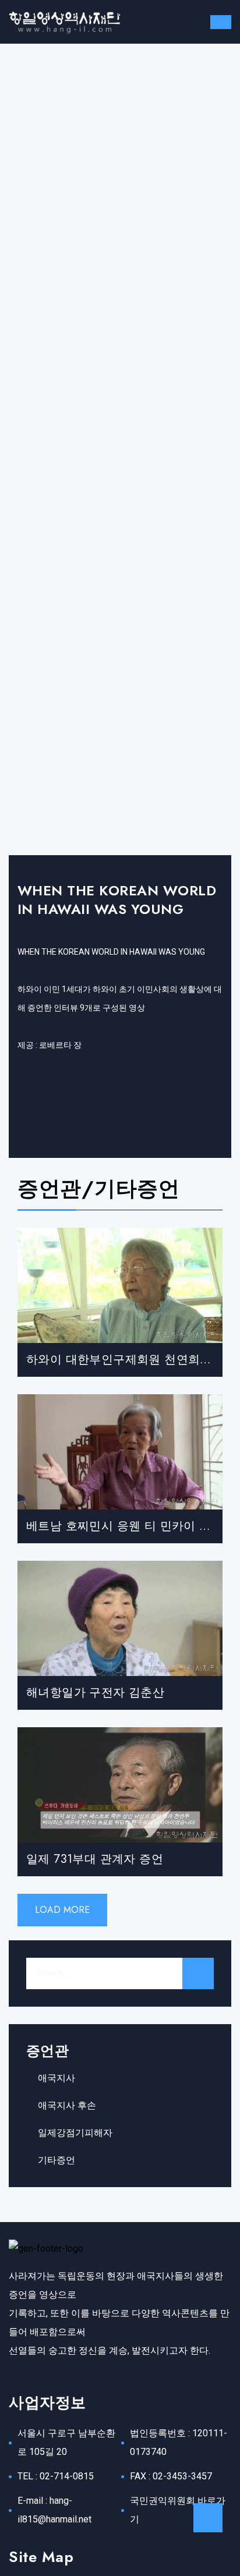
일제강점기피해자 (75, 2133)
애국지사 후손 (67, 2105)
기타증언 (57, 2160)
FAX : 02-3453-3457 (171, 2476)
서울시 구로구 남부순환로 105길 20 (66, 2442)
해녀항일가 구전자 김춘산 (95, 1693)
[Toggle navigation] (221, 22)
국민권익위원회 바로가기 (178, 2510)
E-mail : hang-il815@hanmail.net (54, 2510)
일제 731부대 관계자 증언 (95, 1859)
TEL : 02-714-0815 (56, 2476)
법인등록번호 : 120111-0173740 (179, 2442)
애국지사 (57, 2078)
